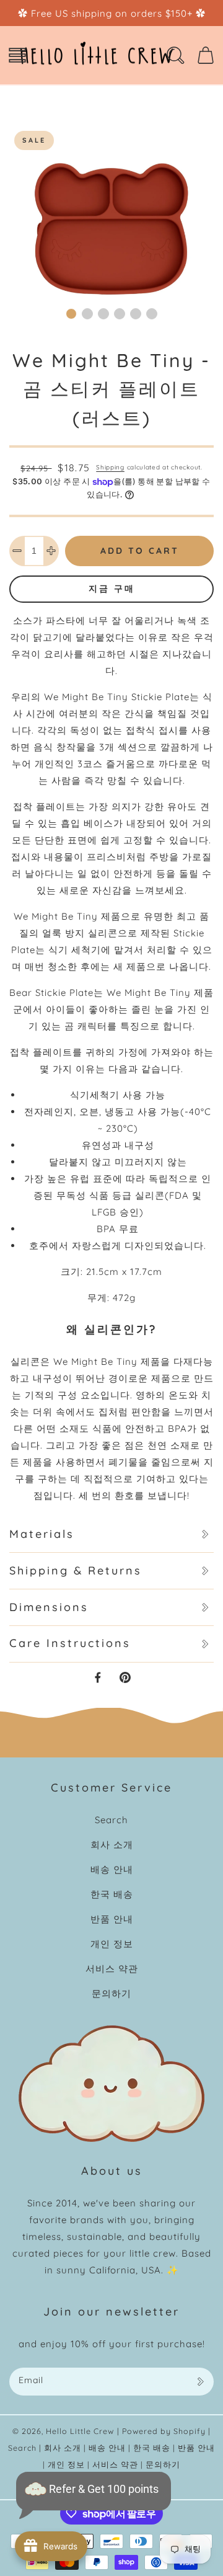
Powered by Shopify (164, 2431)
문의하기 (111, 1993)
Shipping (110, 467)
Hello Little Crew (80, 2431)
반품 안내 (112, 1919)
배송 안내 (112, 1869)
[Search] (175, 55)
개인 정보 (112, 1944)
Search (111, 1820)
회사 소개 (112, 1845)
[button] (17, 55)
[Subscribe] (200, 2382)
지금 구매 (112, 588)
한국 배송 (112, 1894)
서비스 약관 (112, 1969)
